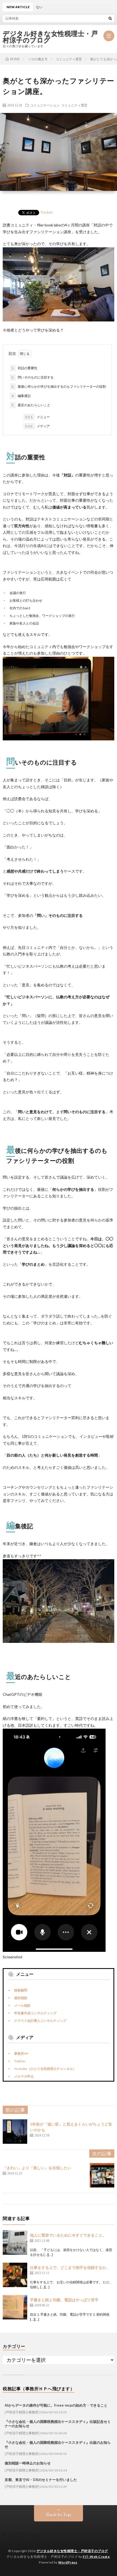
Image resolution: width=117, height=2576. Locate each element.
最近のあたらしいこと (31, 405)
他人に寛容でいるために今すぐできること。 (68, 2235)
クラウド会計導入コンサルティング (40, 2021)
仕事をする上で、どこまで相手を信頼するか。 (70, 2267)
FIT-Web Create (96, 2557)
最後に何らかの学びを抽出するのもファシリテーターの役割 (59, 386)
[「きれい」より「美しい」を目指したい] (102, 2175)
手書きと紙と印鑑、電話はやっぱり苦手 (64, 2300)
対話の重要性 (24, 368)
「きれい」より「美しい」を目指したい (37, 2168)
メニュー (37, 417)
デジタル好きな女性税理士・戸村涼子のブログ (50, 37)
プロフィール (24, 2535)
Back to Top (59, 2515)
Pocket (47, 212)
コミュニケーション (45, 105)
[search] (110, 18)
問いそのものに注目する (33, 377)
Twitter (20, 2061)
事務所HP (21, 2053)
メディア (37, 426)
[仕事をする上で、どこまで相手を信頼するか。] (15, 2275)
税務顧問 (21, 1990)
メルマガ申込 (24, 2076)
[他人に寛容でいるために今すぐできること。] (15, 2243)
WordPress (68, 2562)
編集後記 (21, 396)
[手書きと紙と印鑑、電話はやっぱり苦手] (15, 2307)
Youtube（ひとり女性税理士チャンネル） (45, 2069)
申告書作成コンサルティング (35, 2013)
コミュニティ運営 (74, 105)
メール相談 (22, 2005)
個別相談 (21, 1998)
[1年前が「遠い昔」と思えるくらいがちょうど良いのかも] (15, 2132)
